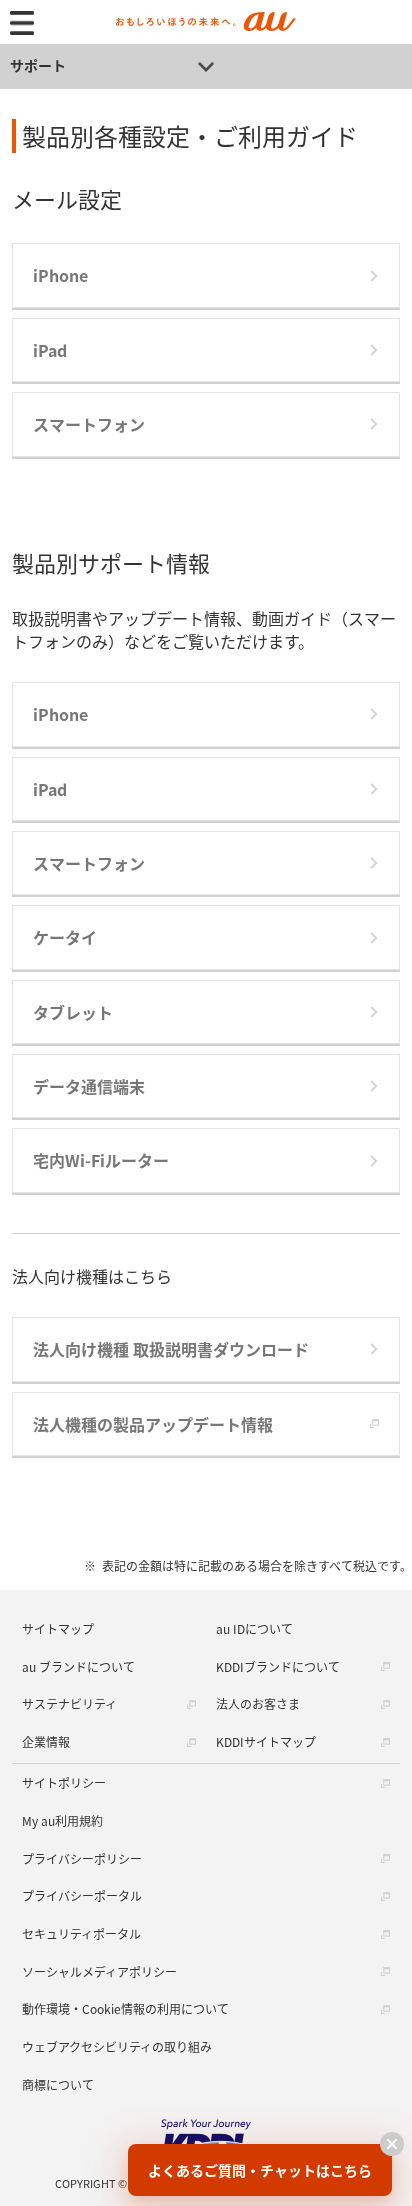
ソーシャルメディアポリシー (99, 1971)
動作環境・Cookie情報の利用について (125, 2008)
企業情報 (46, 1741)
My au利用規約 (62, 1820)
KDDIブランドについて (278, 1666)
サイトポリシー (64, 1782)
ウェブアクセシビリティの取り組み (117, 2046)
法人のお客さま (258, 1703)
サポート (38, 65)
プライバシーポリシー (82, 1858)
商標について (58, 2084)
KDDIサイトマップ (266, 1741)
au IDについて (254, 1628)
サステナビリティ (69, 1703)
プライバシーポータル (82, 1895)
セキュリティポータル (81, 1933)
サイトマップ (58, 1628)
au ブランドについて (78, 1666)
